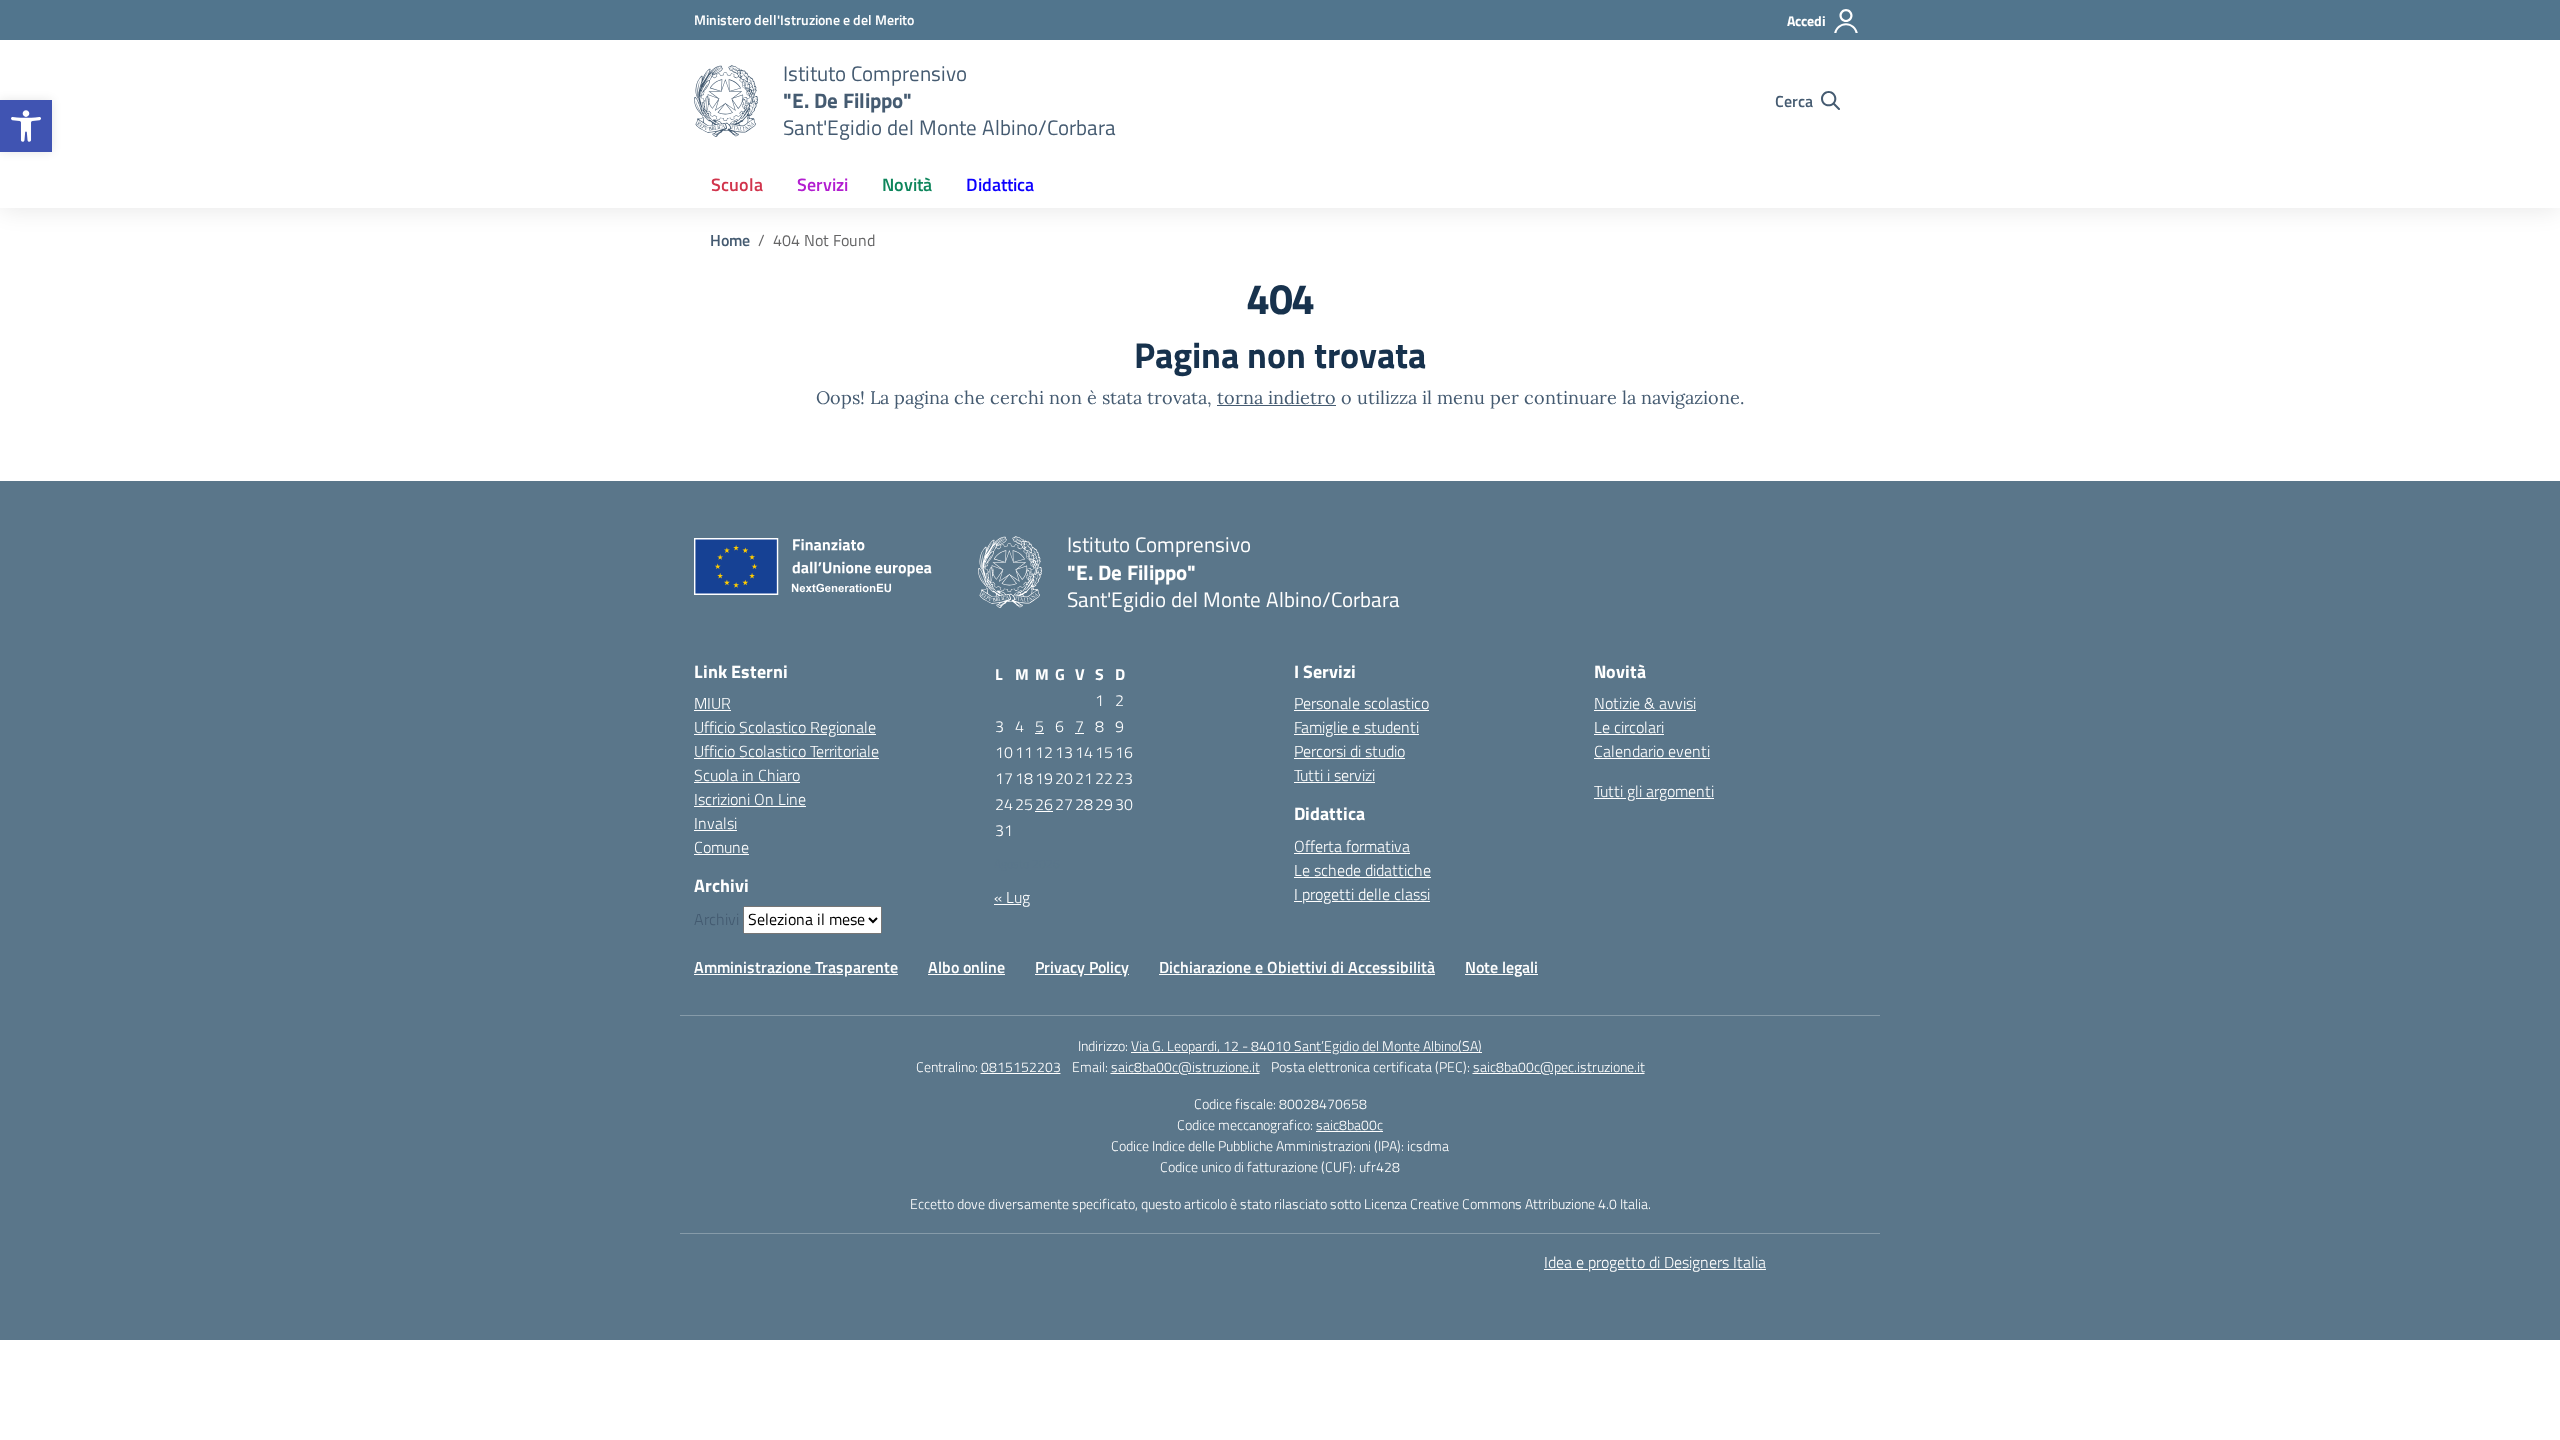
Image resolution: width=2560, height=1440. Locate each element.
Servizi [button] (822, 184)
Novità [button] (907, 184)
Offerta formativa (1352, 846)
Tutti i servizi (1334, 775)
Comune (721, 847)
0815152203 (1021, 1066)
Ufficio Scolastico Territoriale (786, 751)
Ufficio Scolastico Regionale (785, 727)
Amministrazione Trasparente (796, 967)
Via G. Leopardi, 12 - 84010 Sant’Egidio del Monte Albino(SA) (1306, 1045)
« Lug (1012, 897)
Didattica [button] (1000, 184)
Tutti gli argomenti (1654, 791)
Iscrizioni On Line (750, 799)
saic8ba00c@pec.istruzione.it (1559, 1066)
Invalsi (715, 823)
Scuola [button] (737, 184)
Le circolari (1629, 727)
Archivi (716, 919)
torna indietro (1276, 397)
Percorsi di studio (1349, 751)
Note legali (1501, 967)
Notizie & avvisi (1645, 703)
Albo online (966, 967)
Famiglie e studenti (1356, 727)
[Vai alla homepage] (726, 101)
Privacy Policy (1082, 967)
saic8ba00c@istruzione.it (1185, 1066)
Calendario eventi (1652, 751)
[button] (26, 126)
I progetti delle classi (1362, 894)
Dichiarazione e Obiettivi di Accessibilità (1297, 967)
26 (1044, 804)
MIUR (712, 703)
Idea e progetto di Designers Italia (1655, 1262)
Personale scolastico (1361, 703)
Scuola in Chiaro (747, 775)
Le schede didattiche (1362, 870)
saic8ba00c (1349, 1124)
